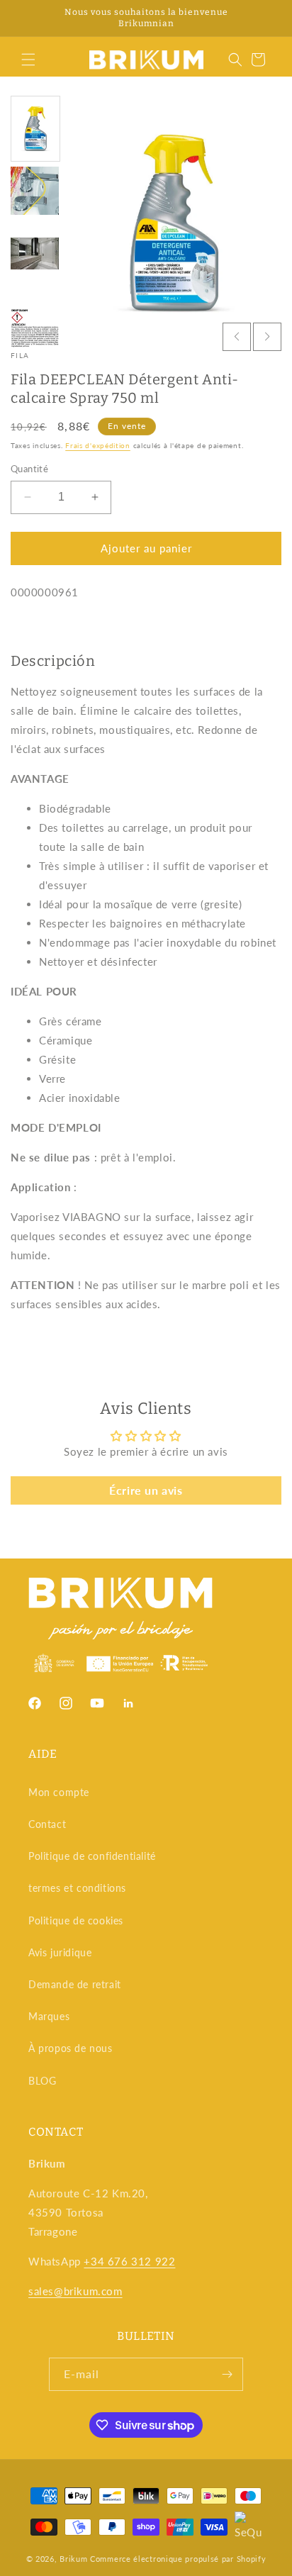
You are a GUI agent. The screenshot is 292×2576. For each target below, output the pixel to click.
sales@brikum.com (75, 2291)
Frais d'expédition (98, 445)
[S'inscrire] (227, 2374)
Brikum (73, 2559)
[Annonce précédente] (26, 18)
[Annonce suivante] (266, 18)
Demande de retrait (75, 1984)
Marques (49, 2016)
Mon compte (59, 1792)
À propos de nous (71, 2048)
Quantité (29, 469)
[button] (28, 60)
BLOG (42, 2081)
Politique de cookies (76, 1920)
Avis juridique (60, 1952)
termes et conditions (77, 1888)
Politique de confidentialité (92, 1856)
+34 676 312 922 (129, 2261)
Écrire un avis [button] (146, 1490)
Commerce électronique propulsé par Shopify (178, 2559)
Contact (47, 1824)
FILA (20, 355)
